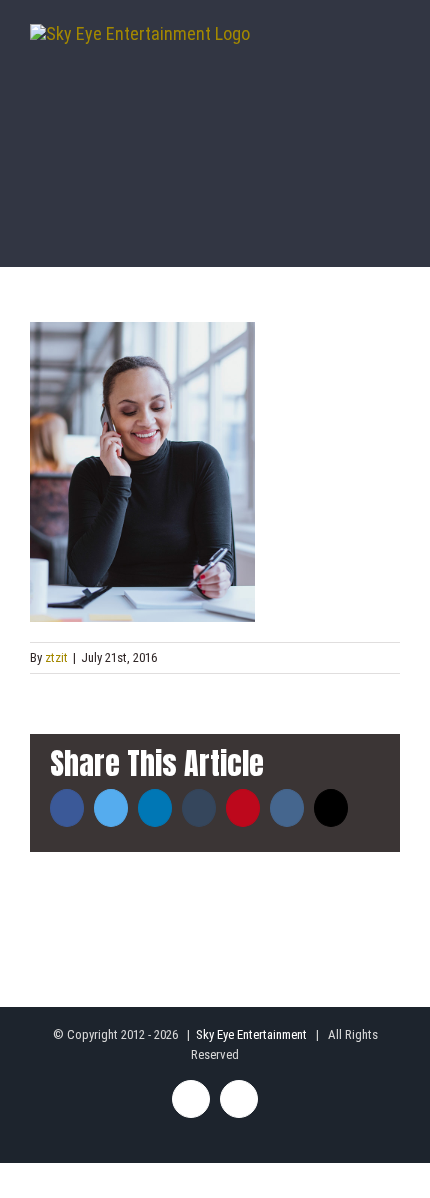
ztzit (56, 657)
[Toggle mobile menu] (392, 54)
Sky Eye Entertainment (251, 1034)
